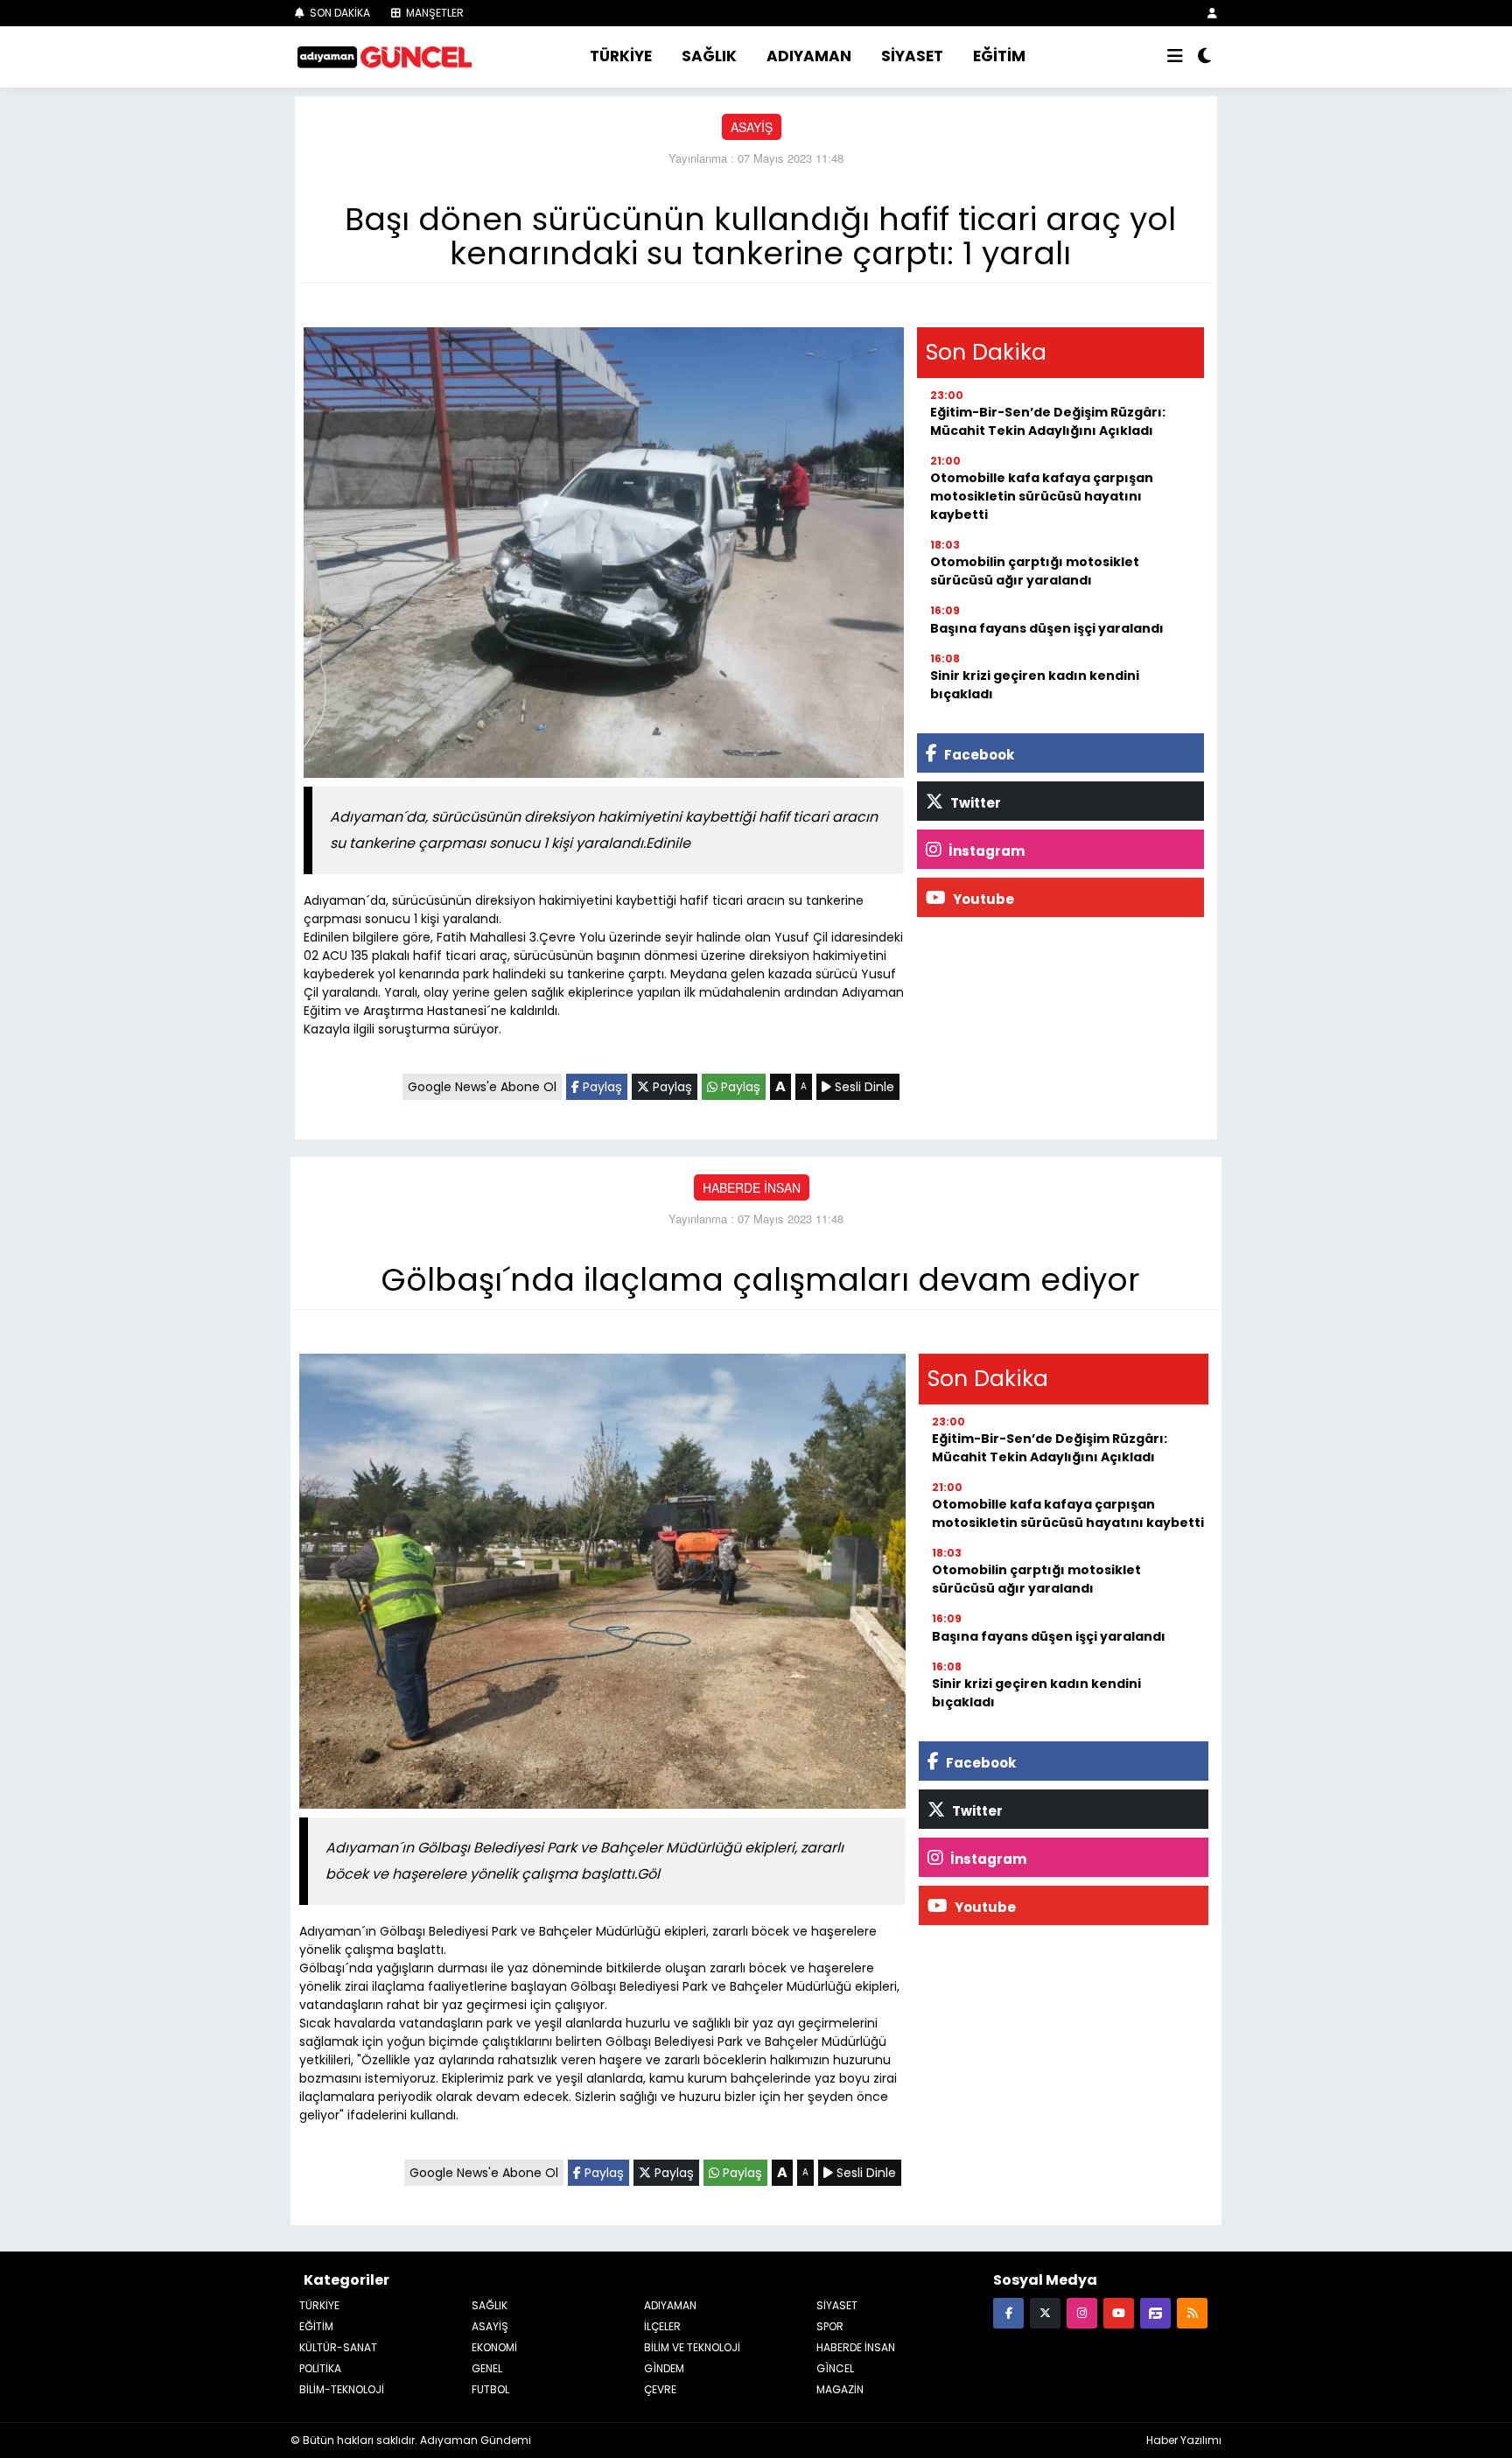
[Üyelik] (1212, 13)
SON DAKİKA (339, 13)
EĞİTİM (999, 56)
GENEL (487, 2368)
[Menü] (1175, 57)
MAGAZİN (840, 2389)
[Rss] (1192, 2312)
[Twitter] (1045, 2312)
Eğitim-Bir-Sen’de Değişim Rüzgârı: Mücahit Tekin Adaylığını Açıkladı (1048, 421)
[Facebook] (1008, 2312)
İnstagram (985, 851)
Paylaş (601, 1087)
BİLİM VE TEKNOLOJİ (692, 2347)
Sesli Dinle (863, 1087)
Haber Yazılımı (1184, 2440)
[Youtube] (1119, 2312)
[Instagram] (1082, 2312)
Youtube (982, 899)
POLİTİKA (320, 2368)
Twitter (974, 803)
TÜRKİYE (621, 56)
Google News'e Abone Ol (482, 1087)
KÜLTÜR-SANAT (338, 2347)
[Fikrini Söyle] (1155, 2312)
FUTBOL (490, 2389)
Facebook (978, 755)
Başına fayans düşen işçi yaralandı (1047, 628)
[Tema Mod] (1204, 57)
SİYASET (912, 56)
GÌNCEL (835, 2368)
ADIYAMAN (809, 56)
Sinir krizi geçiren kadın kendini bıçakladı (1035, 685)
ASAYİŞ (752, 127)
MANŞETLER (434, 13)
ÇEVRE (660, 2389)
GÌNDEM (664, 2368)
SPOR (830, 2326)
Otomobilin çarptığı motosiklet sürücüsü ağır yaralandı (1035, 571)
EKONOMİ (494, 2347)
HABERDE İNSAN (752, 1187)
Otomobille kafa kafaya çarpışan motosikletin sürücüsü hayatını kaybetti (1042, 496)
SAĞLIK (709, 56)
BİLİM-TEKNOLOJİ (342, 2389)
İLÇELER (662, 2326)
